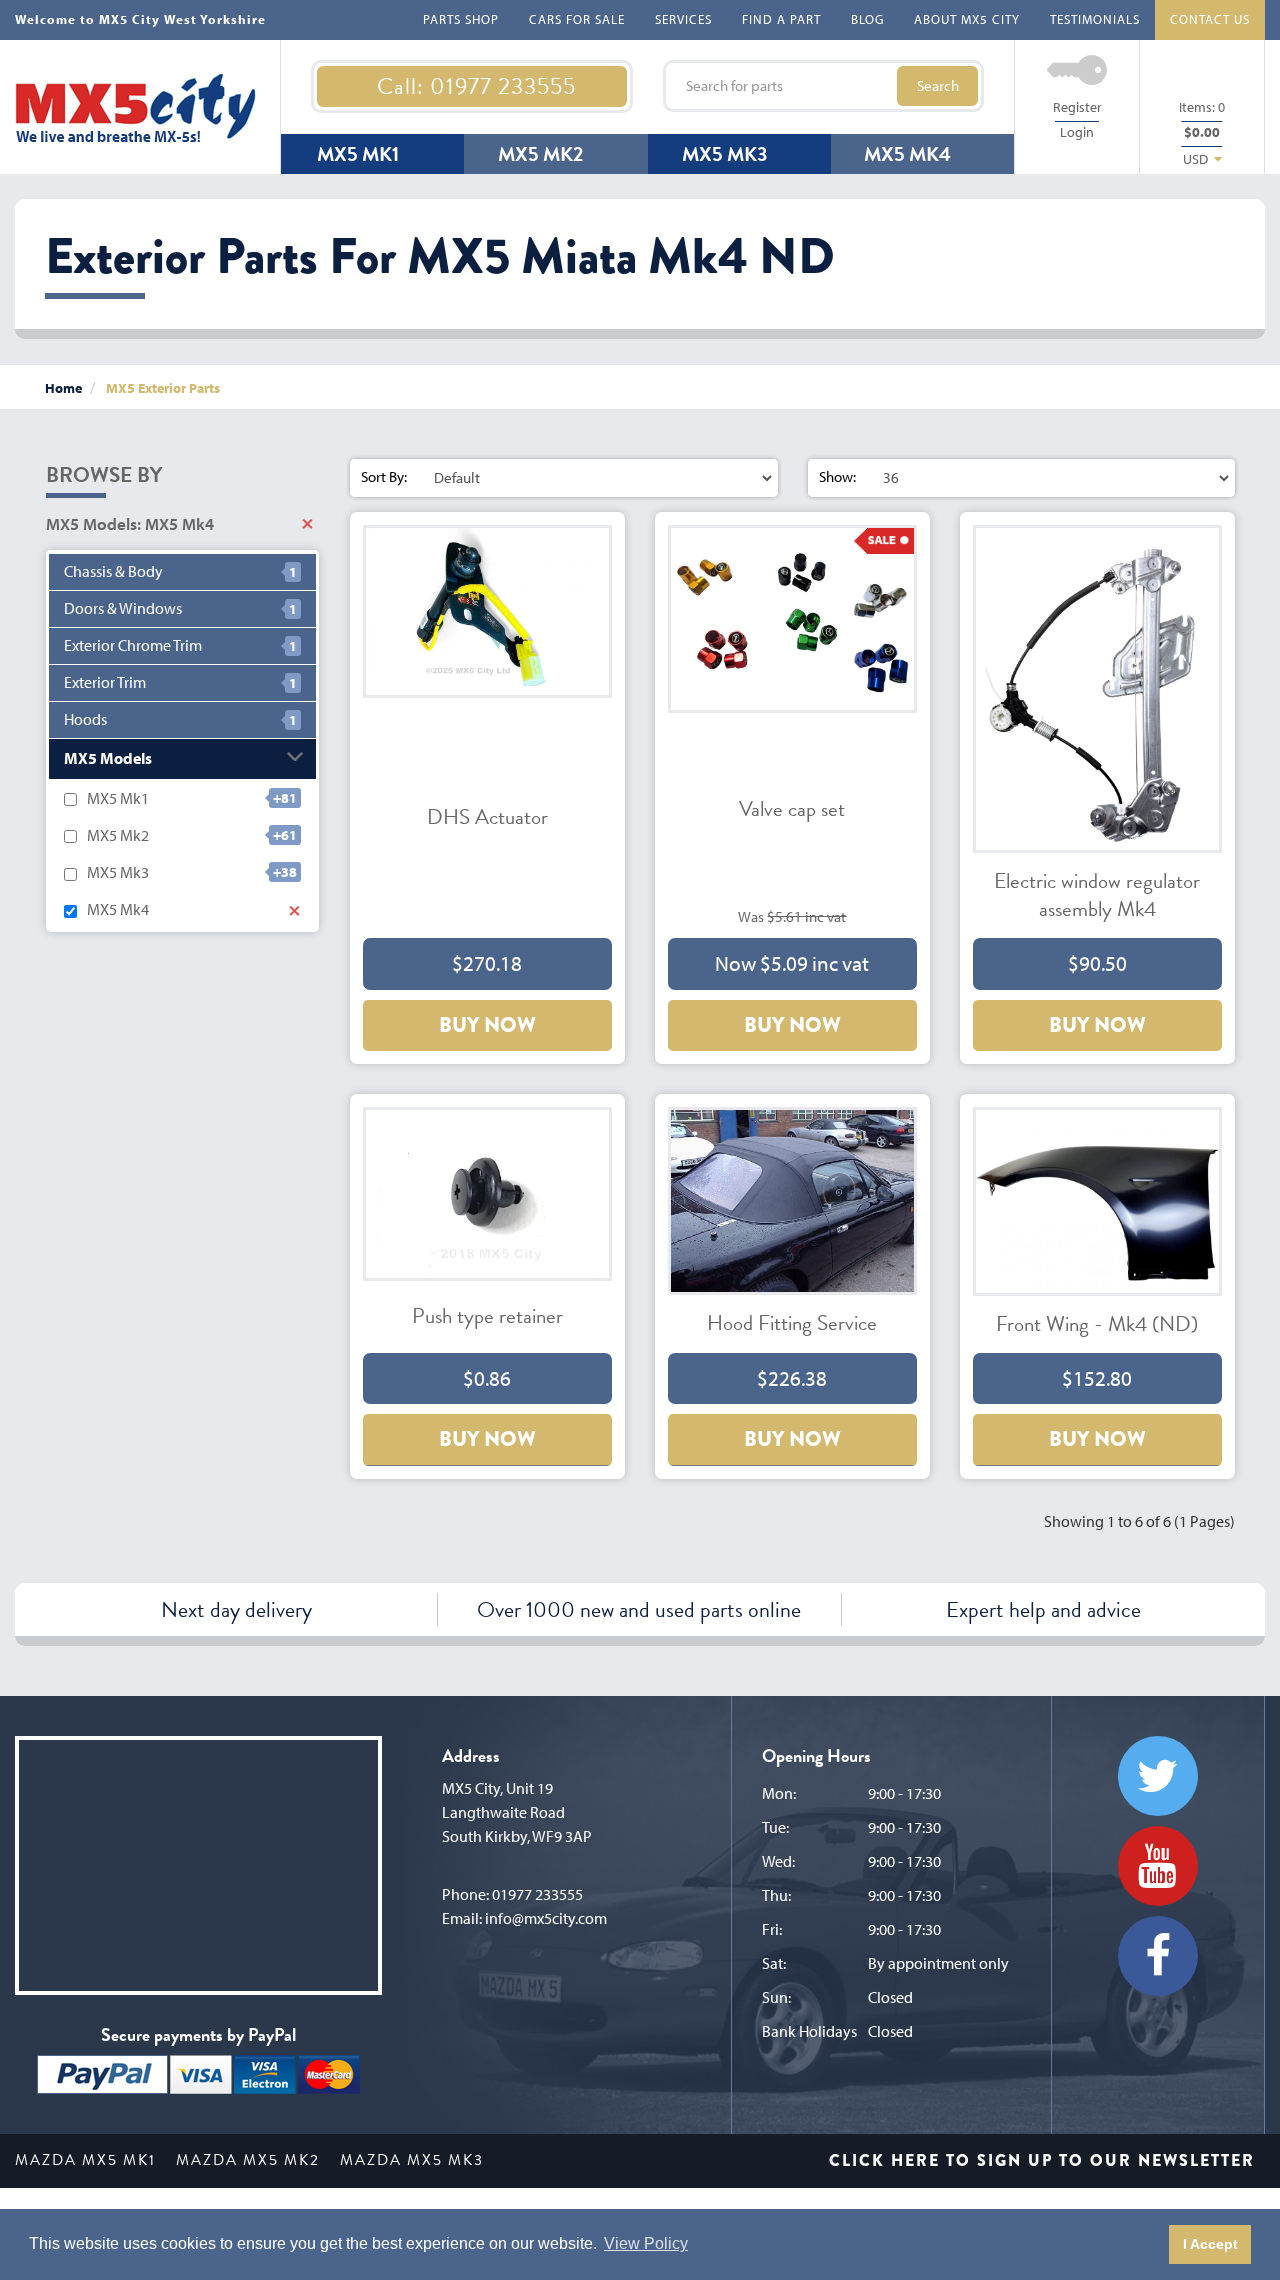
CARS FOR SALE (577, 19)
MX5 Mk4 (118, 909)
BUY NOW (487, 1025)
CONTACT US (1210, 19)
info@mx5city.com (546, 1918)
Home (63, 388)
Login (1077, 132)
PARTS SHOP (461, 19)
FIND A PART (781, 19)
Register (1077, 107)
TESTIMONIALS (1095, 19)
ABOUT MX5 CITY (967, 19)
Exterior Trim (105, 682)
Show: (837, 476)
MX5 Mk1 (118, 798)
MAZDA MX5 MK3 (412, 2160)
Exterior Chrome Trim (133, 645)
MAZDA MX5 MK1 (85, 2160)
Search (938, 85)
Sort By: (384, 476)
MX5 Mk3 (118, 872)
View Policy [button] (646, 2243)
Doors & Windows (123, 608)
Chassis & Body (113, 571)
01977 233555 (537, 1894)
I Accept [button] (1210, 2244)
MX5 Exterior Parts (163, 388)
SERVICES (683, 19)
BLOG (867, 19)
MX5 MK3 (724, 154)
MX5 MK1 (358, 154)
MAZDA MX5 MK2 (248, 2160)
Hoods (85, 719)
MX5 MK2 (540, 154)
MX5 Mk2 (118, 835)
